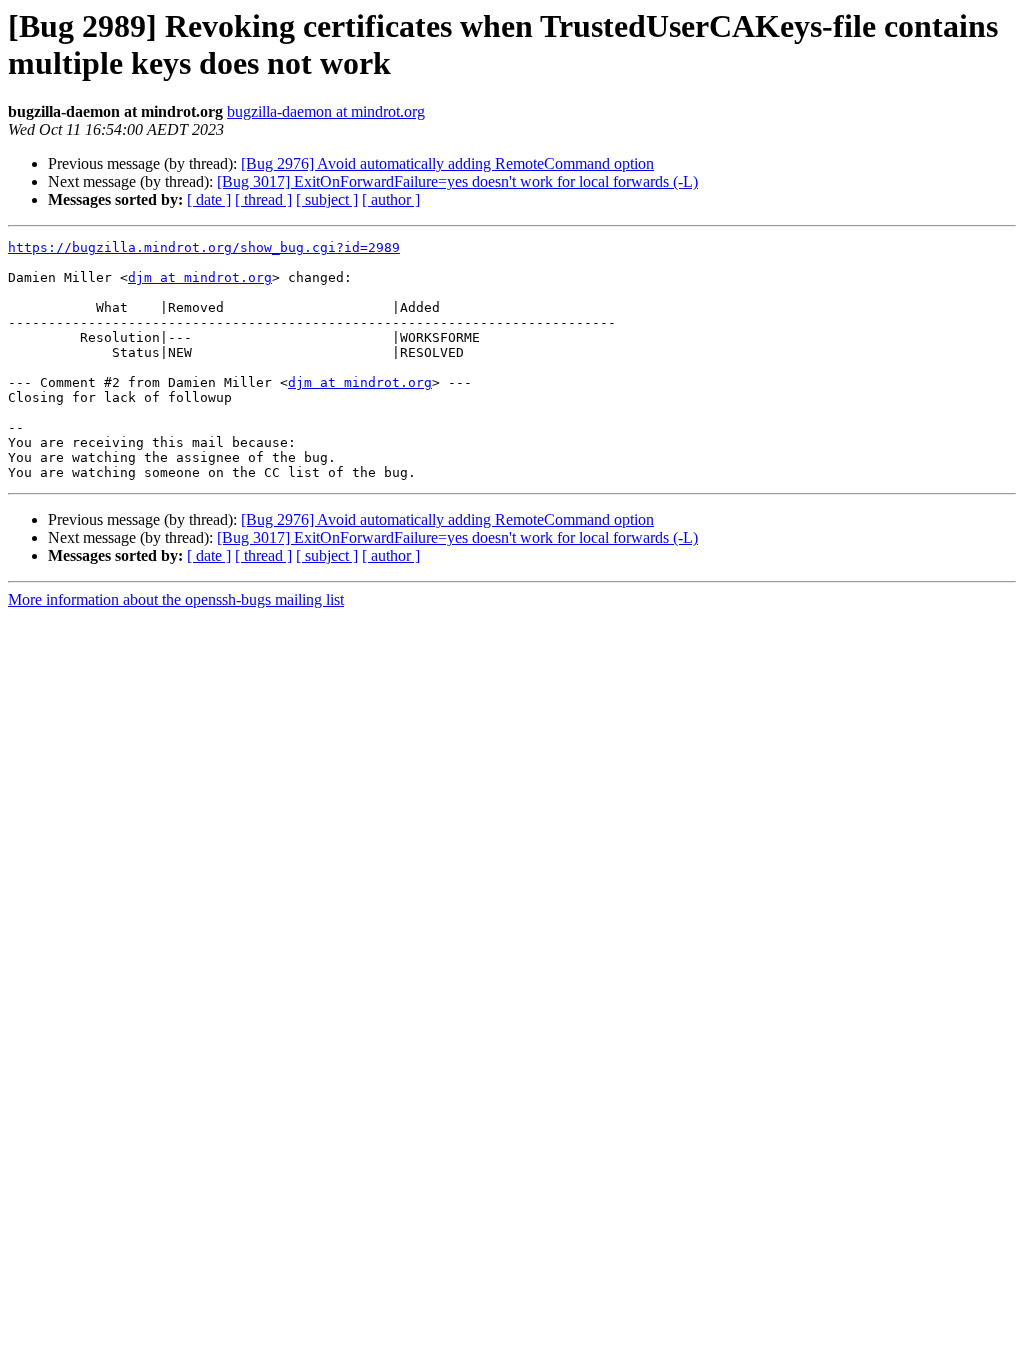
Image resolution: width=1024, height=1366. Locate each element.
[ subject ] (327, 199)
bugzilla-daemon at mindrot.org (326, 111)
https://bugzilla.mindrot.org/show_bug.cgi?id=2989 (204, 247)
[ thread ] (263, 199)
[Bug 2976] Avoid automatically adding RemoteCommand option (447, 163)
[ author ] (391, 199)
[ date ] (209, 199)
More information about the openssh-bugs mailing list (176, 599)
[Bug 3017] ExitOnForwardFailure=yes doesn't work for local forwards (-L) (457, 181)
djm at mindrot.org (200, 277)
